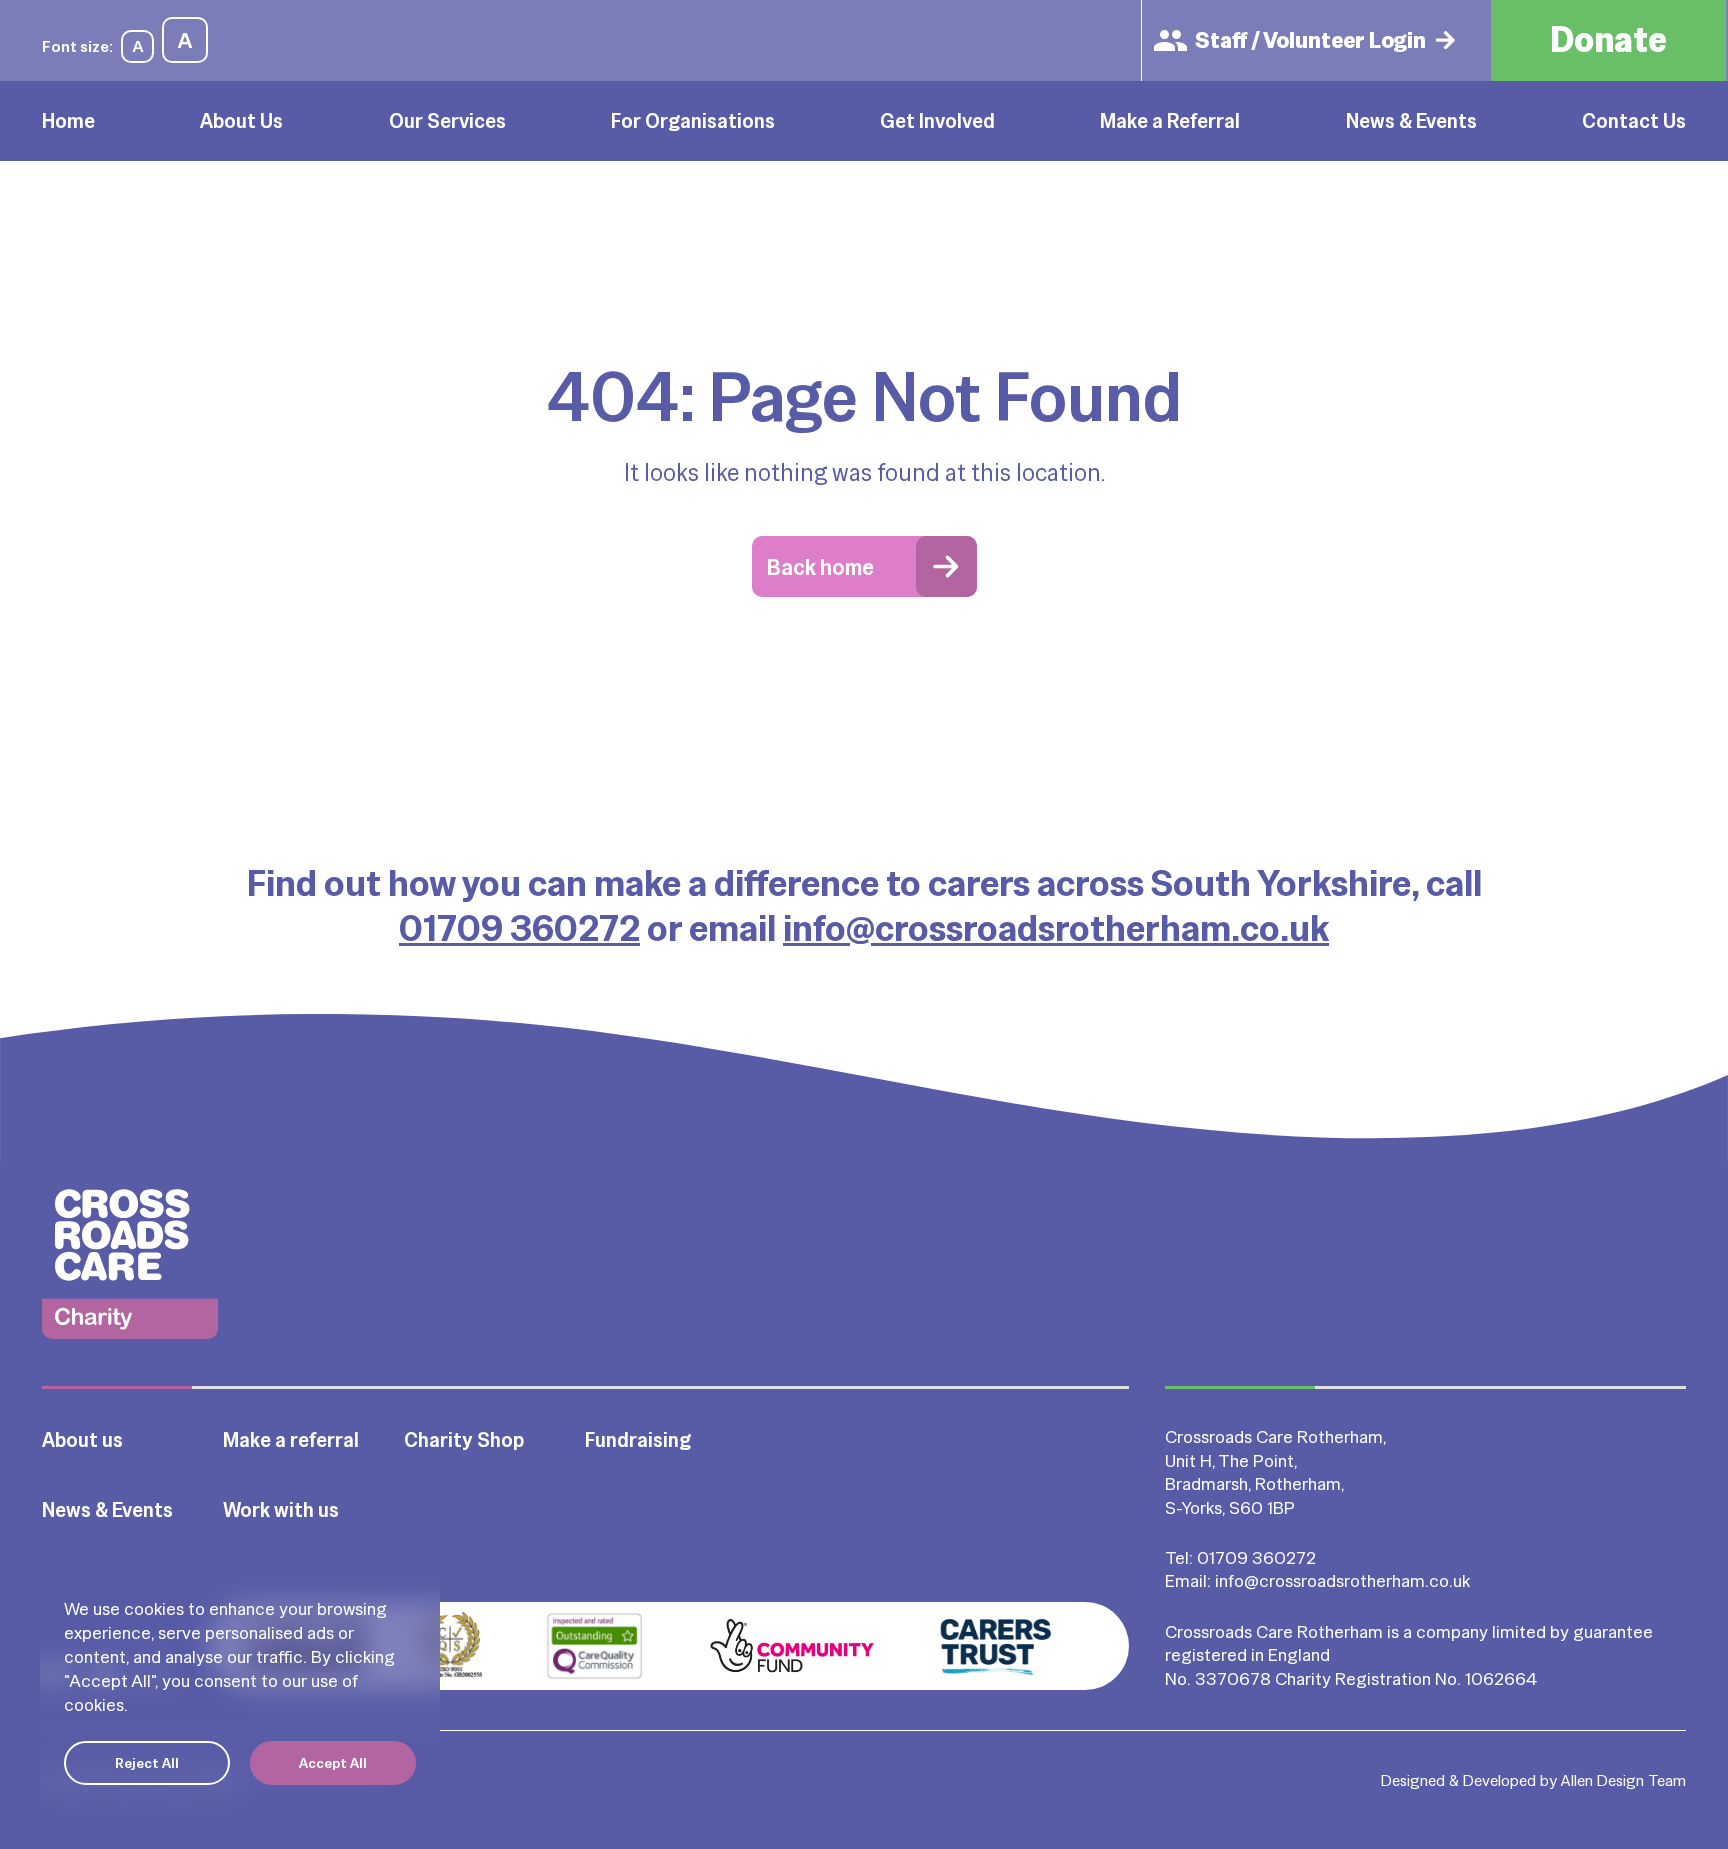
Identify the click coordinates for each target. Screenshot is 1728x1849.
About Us (241, 121)
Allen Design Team (1623, 1780)
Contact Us (1634, 121)
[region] (240, 1691)
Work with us (281, 1510)
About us (82, 1440)
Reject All (147, 1763)
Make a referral (291, 1440)
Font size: (77, 46)
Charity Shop (464, 1440)
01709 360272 (519, 928)
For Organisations (693, 121)
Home (68, 121)
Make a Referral (1170, 121)
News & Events (1411, 121)
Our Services (447, 121)
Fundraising (638, 1440)
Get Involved (937, 121)
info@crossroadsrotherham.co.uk (1056, 928)
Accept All (333, 1763)
